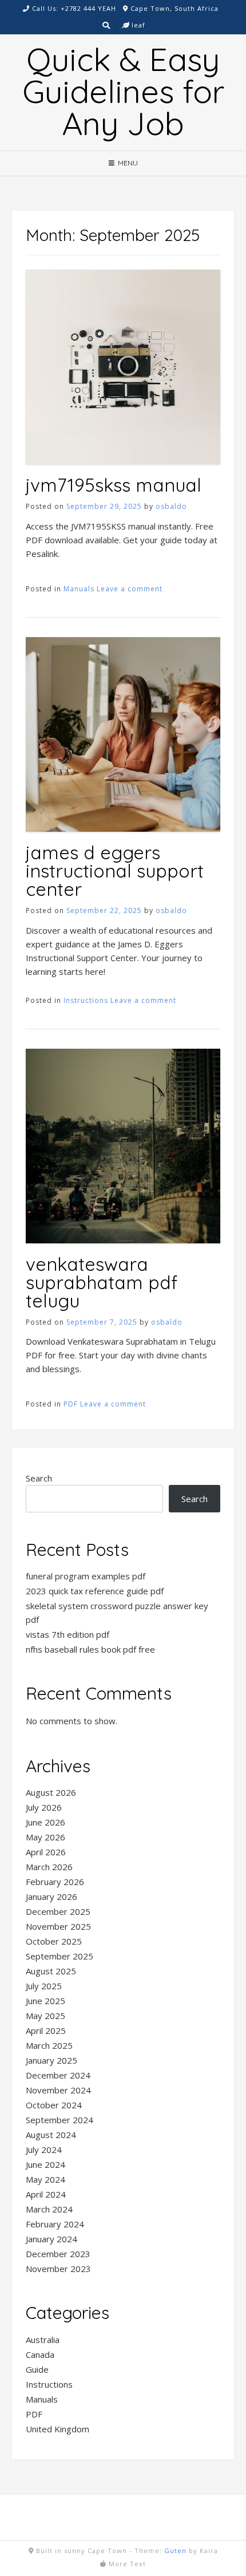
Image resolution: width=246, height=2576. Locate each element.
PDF (71, 1404)
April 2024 (46, 2194)
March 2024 (49, 2209)
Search (39, 1478)
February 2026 (55, 1882)
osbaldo (171, 506)
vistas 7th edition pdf (68, 1634)
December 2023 (58, 2254)
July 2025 (44, 1986)
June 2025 (45, 2001)
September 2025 (59, 1956)
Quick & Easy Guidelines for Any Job (123, 91)
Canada (40, 2354)
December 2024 (58, 2075)
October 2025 (54, 1941)
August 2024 (51, 2135)
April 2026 (46, 1852)
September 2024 (59, 2120)
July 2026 (44, 1807)
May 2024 (45, 2179)
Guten (175, 2551)
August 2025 (51, 1971)
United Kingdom (57, 2429)
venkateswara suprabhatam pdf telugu (102, 1282)
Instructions (86, 1000)
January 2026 (51, 1897)
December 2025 (58, 1911)
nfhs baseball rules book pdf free (90, 1649)
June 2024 (45, 2164)
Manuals (79, 589)
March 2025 (49, 2045)
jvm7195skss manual (114, 485)
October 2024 (54, 2105)
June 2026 (45, 1822)
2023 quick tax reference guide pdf (95, 1591)
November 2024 (58, 2090)
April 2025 (46, 2030)
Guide (37, 2369)
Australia (43, 2340)
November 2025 (58, 1926)
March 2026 (49, 1867)
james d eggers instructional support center (115, 871)
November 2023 (58, 2269)
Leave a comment (130, 589)
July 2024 (44, 2150)
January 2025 (51, 2060)
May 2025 (45, 2016)
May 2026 (45, 1837)
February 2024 (55, 2224)
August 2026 (51, 1792)
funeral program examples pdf (86, 1576)
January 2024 (51, 2239)
